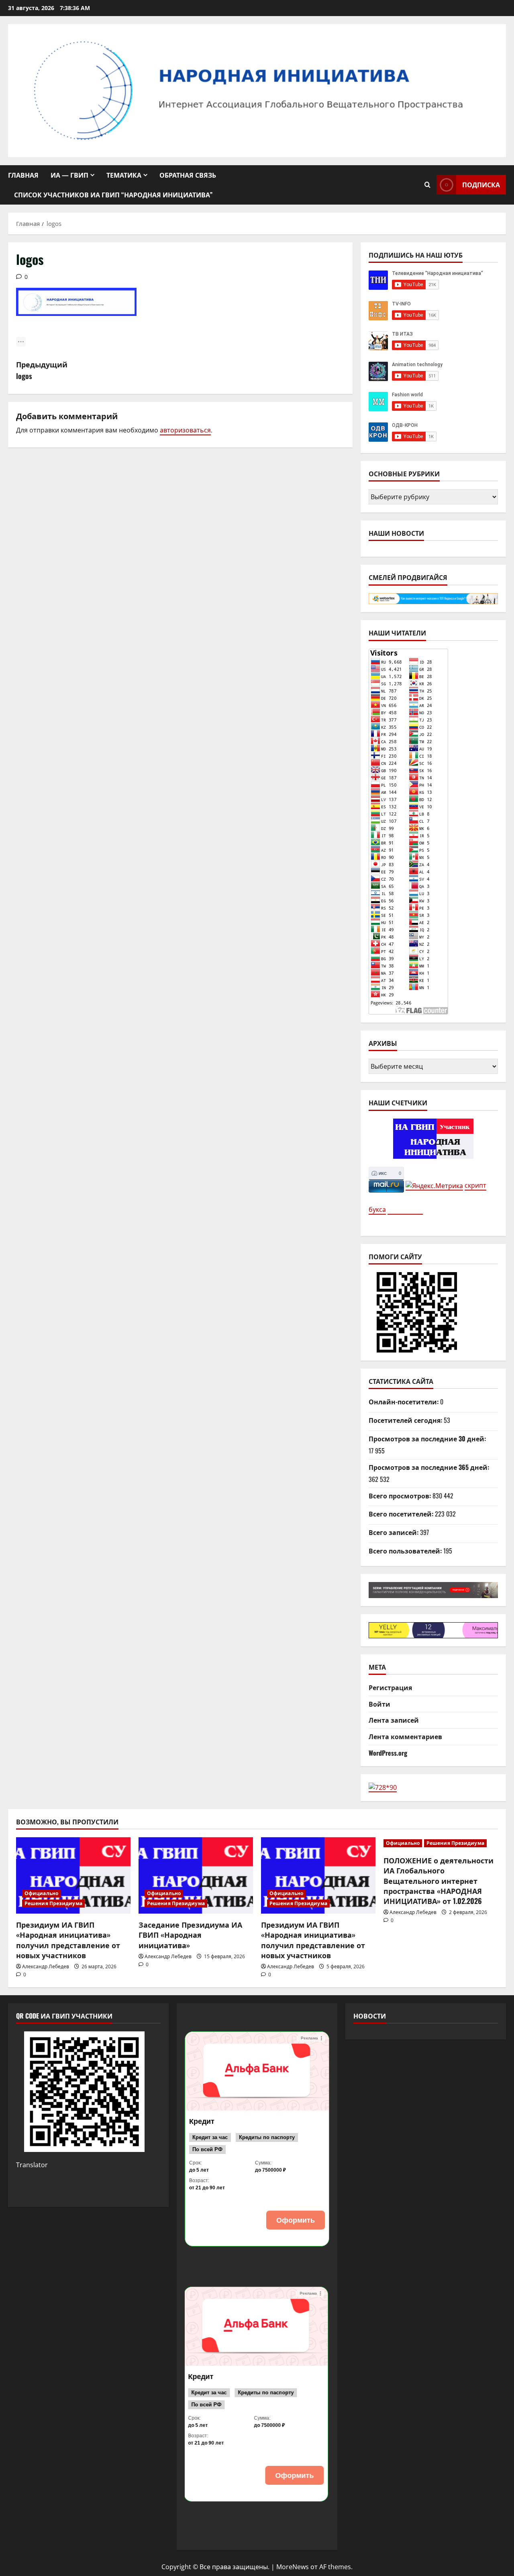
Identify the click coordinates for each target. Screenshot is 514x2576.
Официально (41, 1893)
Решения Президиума (53, 1903)
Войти (379, 1704)
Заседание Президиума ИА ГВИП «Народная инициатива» (190, 1935)
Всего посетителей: (402, 1514)
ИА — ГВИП (69, 175)
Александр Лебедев (46, 1966)
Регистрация (390, 1687)
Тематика (124, 175)
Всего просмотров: (401, 1496)
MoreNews (293, 2567)
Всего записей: (394, 1532)
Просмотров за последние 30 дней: (428, 1439)
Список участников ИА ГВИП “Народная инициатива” (113, 195)
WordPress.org (388, 1753)
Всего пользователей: (406, 1551)
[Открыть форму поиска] (427, 185)
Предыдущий (42, 370)
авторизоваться (185, 430)
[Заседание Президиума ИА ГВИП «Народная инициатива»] (196, 1875)
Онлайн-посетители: (404, 1402)
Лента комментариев (405, 1736)
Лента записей (394, 1720)
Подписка (481, 184)
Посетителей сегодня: (406, 1420)
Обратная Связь (188, 175)
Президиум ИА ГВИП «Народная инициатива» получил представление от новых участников (68, 1940)
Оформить (296, 2220)
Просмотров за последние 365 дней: (430, 1467)
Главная (23, 175)
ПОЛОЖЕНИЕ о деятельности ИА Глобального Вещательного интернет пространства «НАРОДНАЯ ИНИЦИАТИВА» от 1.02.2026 (439, 1880)
